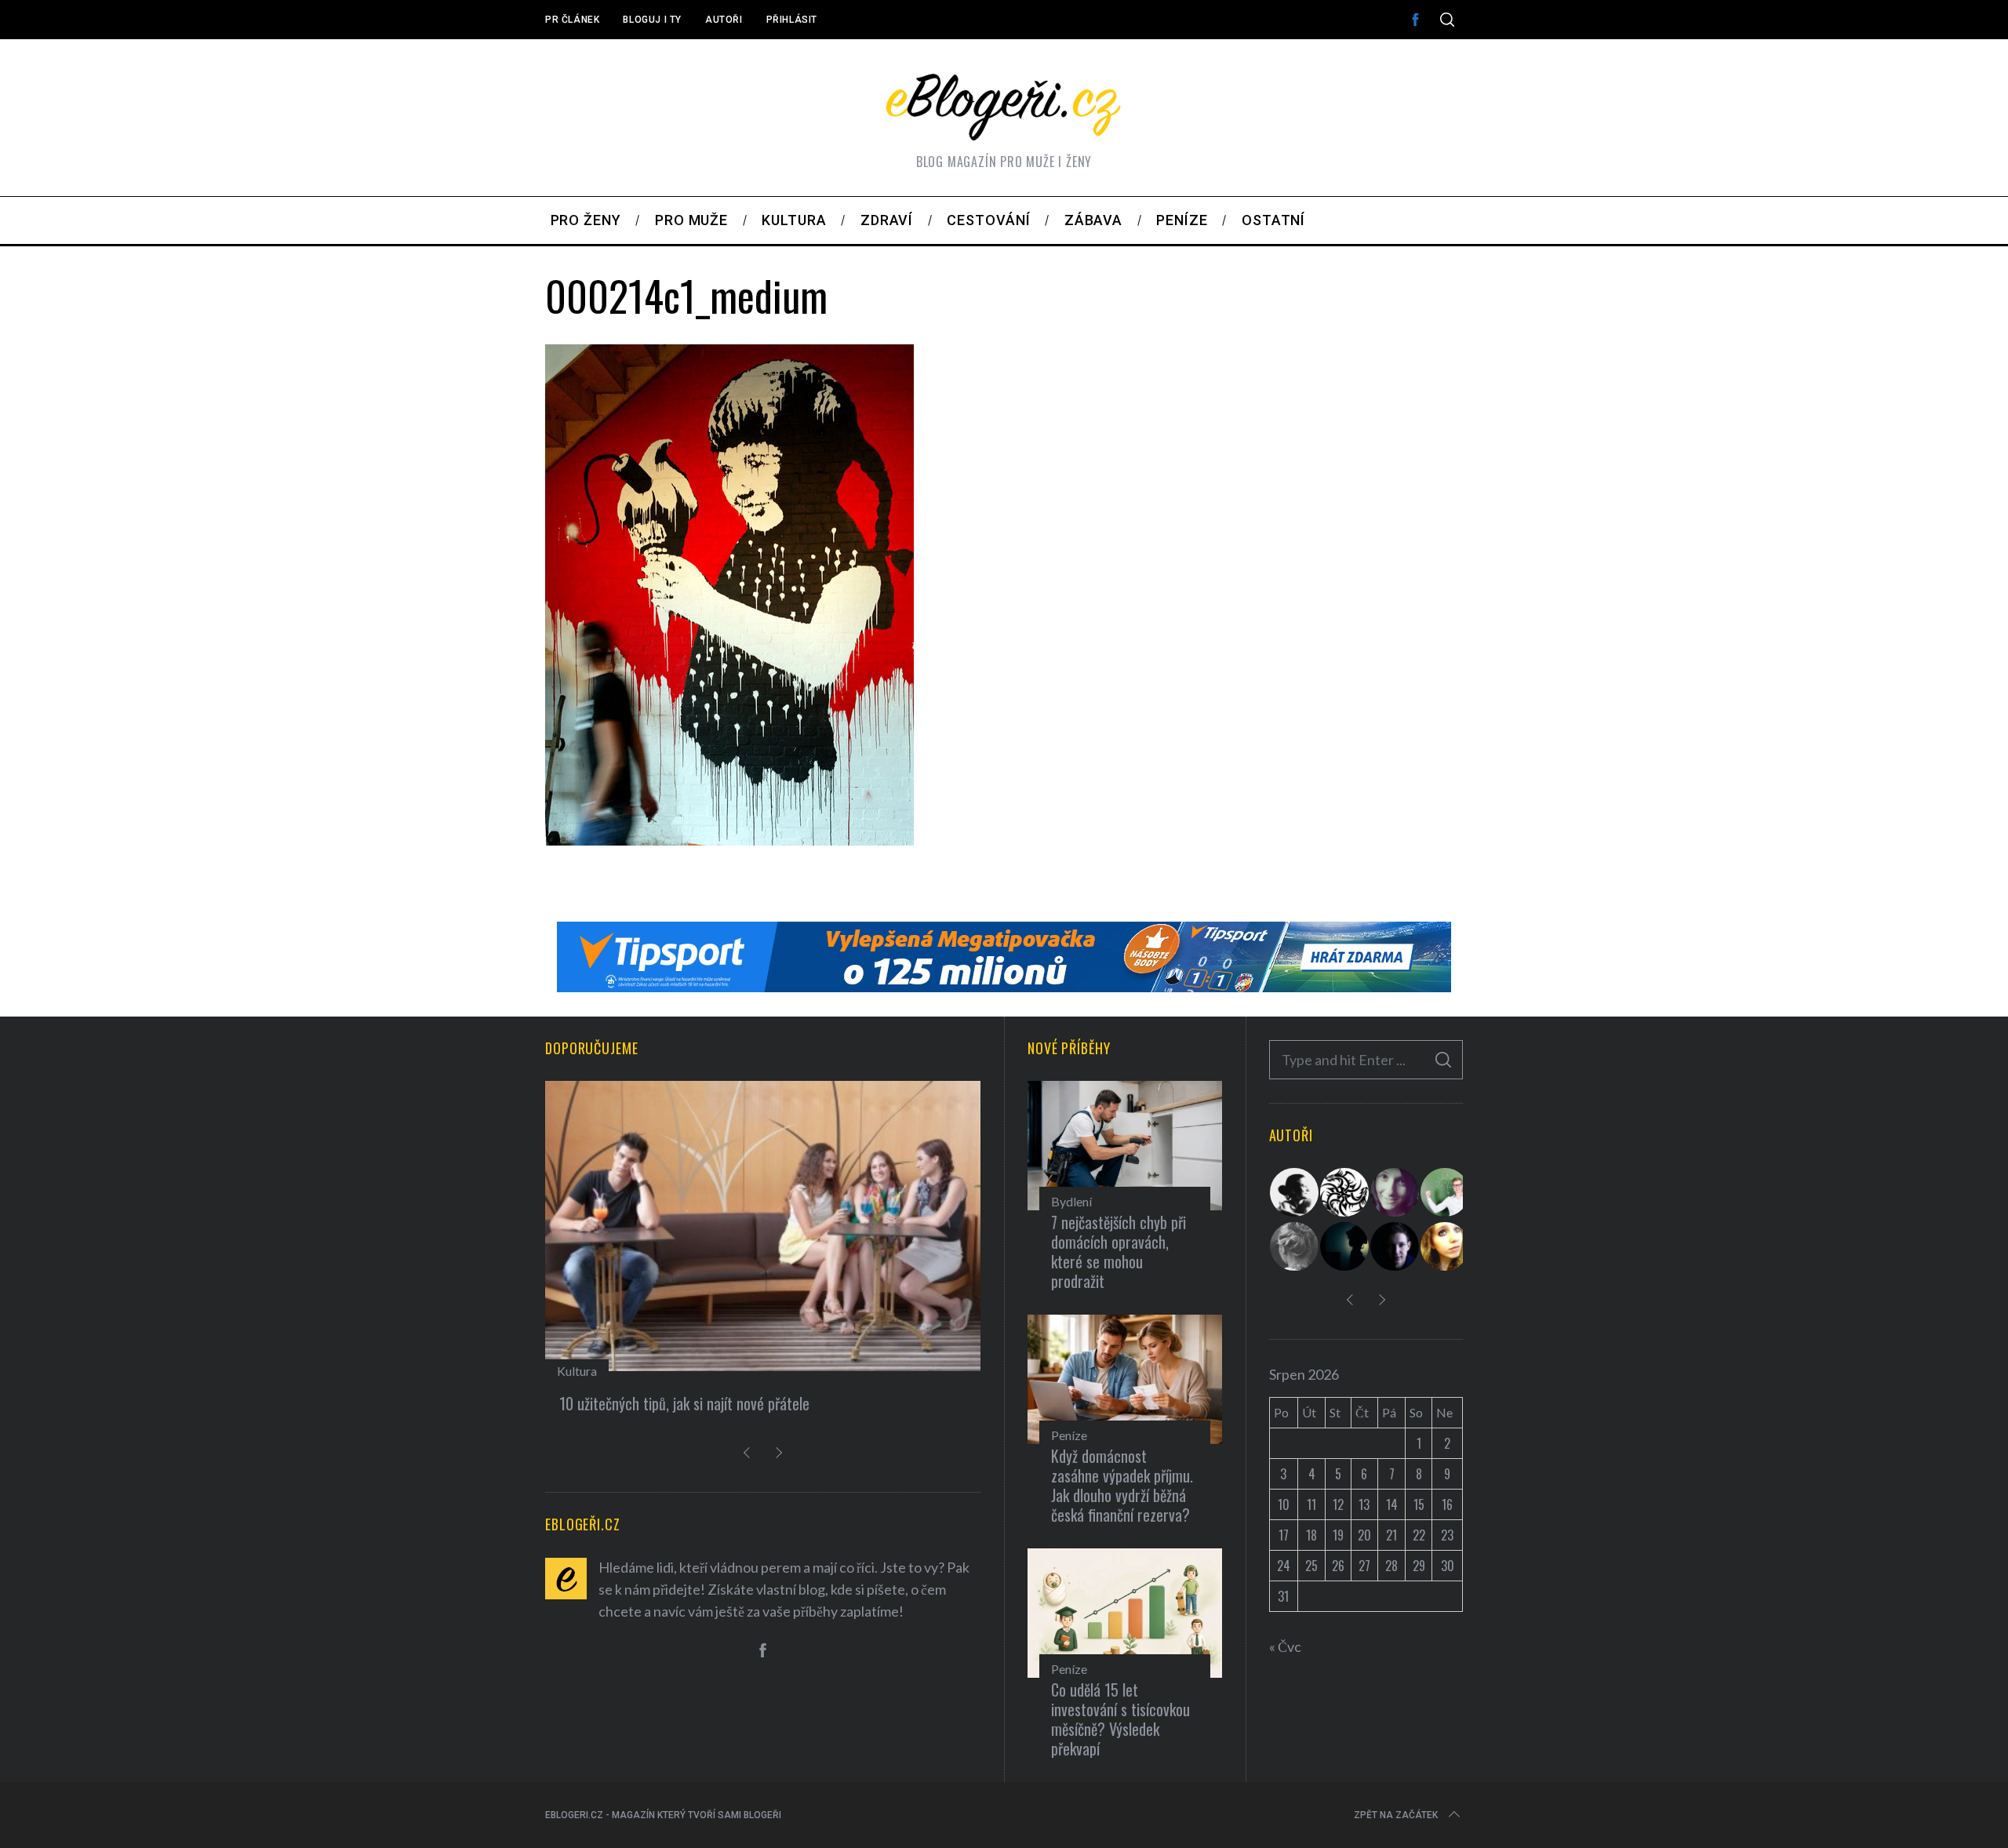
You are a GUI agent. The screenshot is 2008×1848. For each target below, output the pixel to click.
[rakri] (1295, 1192)
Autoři (724, 20)
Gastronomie (625, 1371)
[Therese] (1295, 1246)
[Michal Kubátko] (1395, 1246)
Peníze (1069, 1435)
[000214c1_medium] (729, 840)
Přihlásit (792, 20)
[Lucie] (1395, 1192)
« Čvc (1285, 1646)
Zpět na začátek (1396, 1815)
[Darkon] (1345, 1192)
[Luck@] (1446, 1246)
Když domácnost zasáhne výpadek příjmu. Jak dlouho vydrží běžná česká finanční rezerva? (1122, 1485)
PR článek (572, 20)
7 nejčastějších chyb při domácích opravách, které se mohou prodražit (1119, 1251)
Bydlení (1071, 1201)
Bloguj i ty (652, 20)
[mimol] (1345, 1246)
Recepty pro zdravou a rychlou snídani (704, 1403)
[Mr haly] (1446, 1192)
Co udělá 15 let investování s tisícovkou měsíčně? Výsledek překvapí (1120, 1719)
